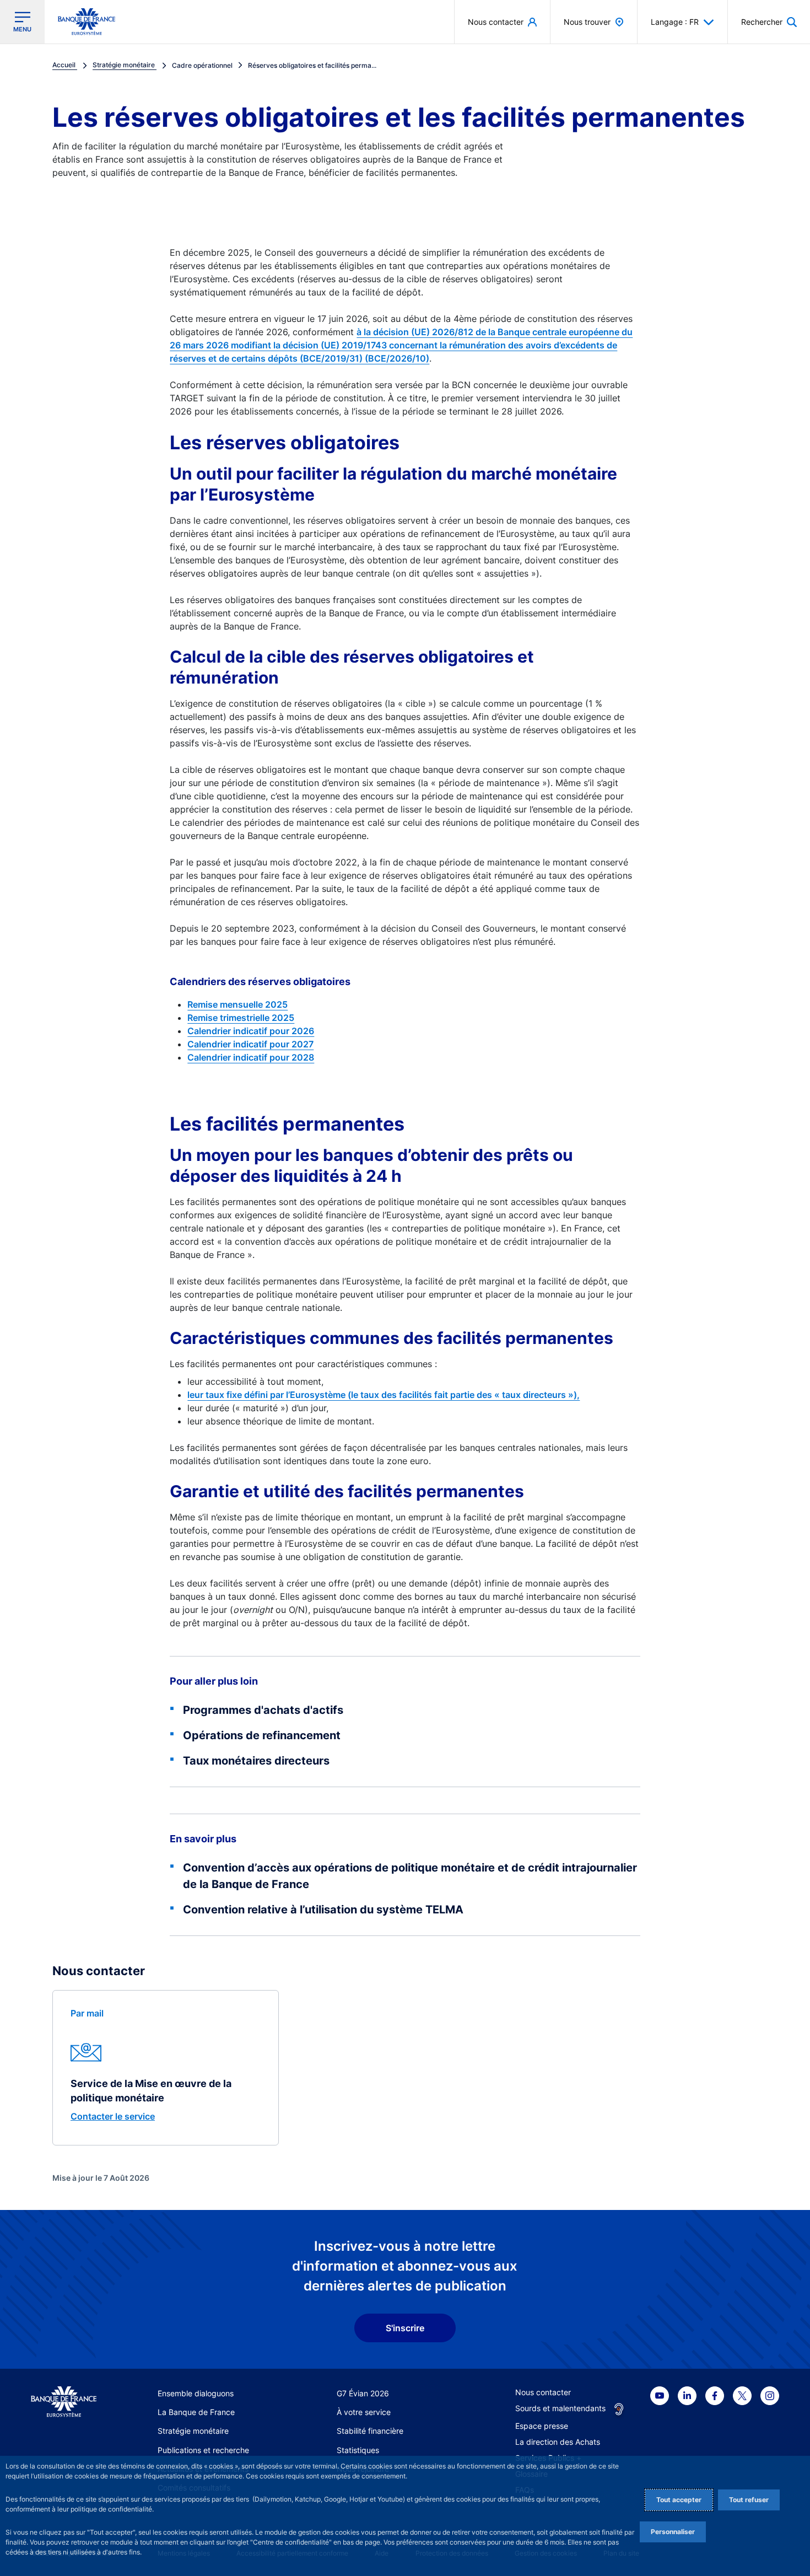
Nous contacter (543, 2392)
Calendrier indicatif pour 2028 (251, 1057)
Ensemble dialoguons (196, 2393)
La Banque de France (196, 2412)
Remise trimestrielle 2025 (241, 1018)
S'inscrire (405, 2328)
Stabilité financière (370, 2431)
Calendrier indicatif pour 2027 (250, 1044)
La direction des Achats (558, 2442)
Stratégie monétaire (193, 2431)
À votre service (364, 2412)
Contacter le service (113, 2116)
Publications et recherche (203, 2450)
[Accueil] (64, 2402)
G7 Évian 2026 (363, 2393)
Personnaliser (673, 2532)
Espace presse (542, 2426)
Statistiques (358, 2450)
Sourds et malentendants (560, 2408)
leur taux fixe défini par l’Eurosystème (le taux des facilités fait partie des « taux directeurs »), (384, 1395)
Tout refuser (749, 2500)
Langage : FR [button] (675, 22)
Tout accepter (679, 2500)
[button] (769, 22)
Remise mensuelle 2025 (237, 1004)
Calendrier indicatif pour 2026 (251, 1031)
